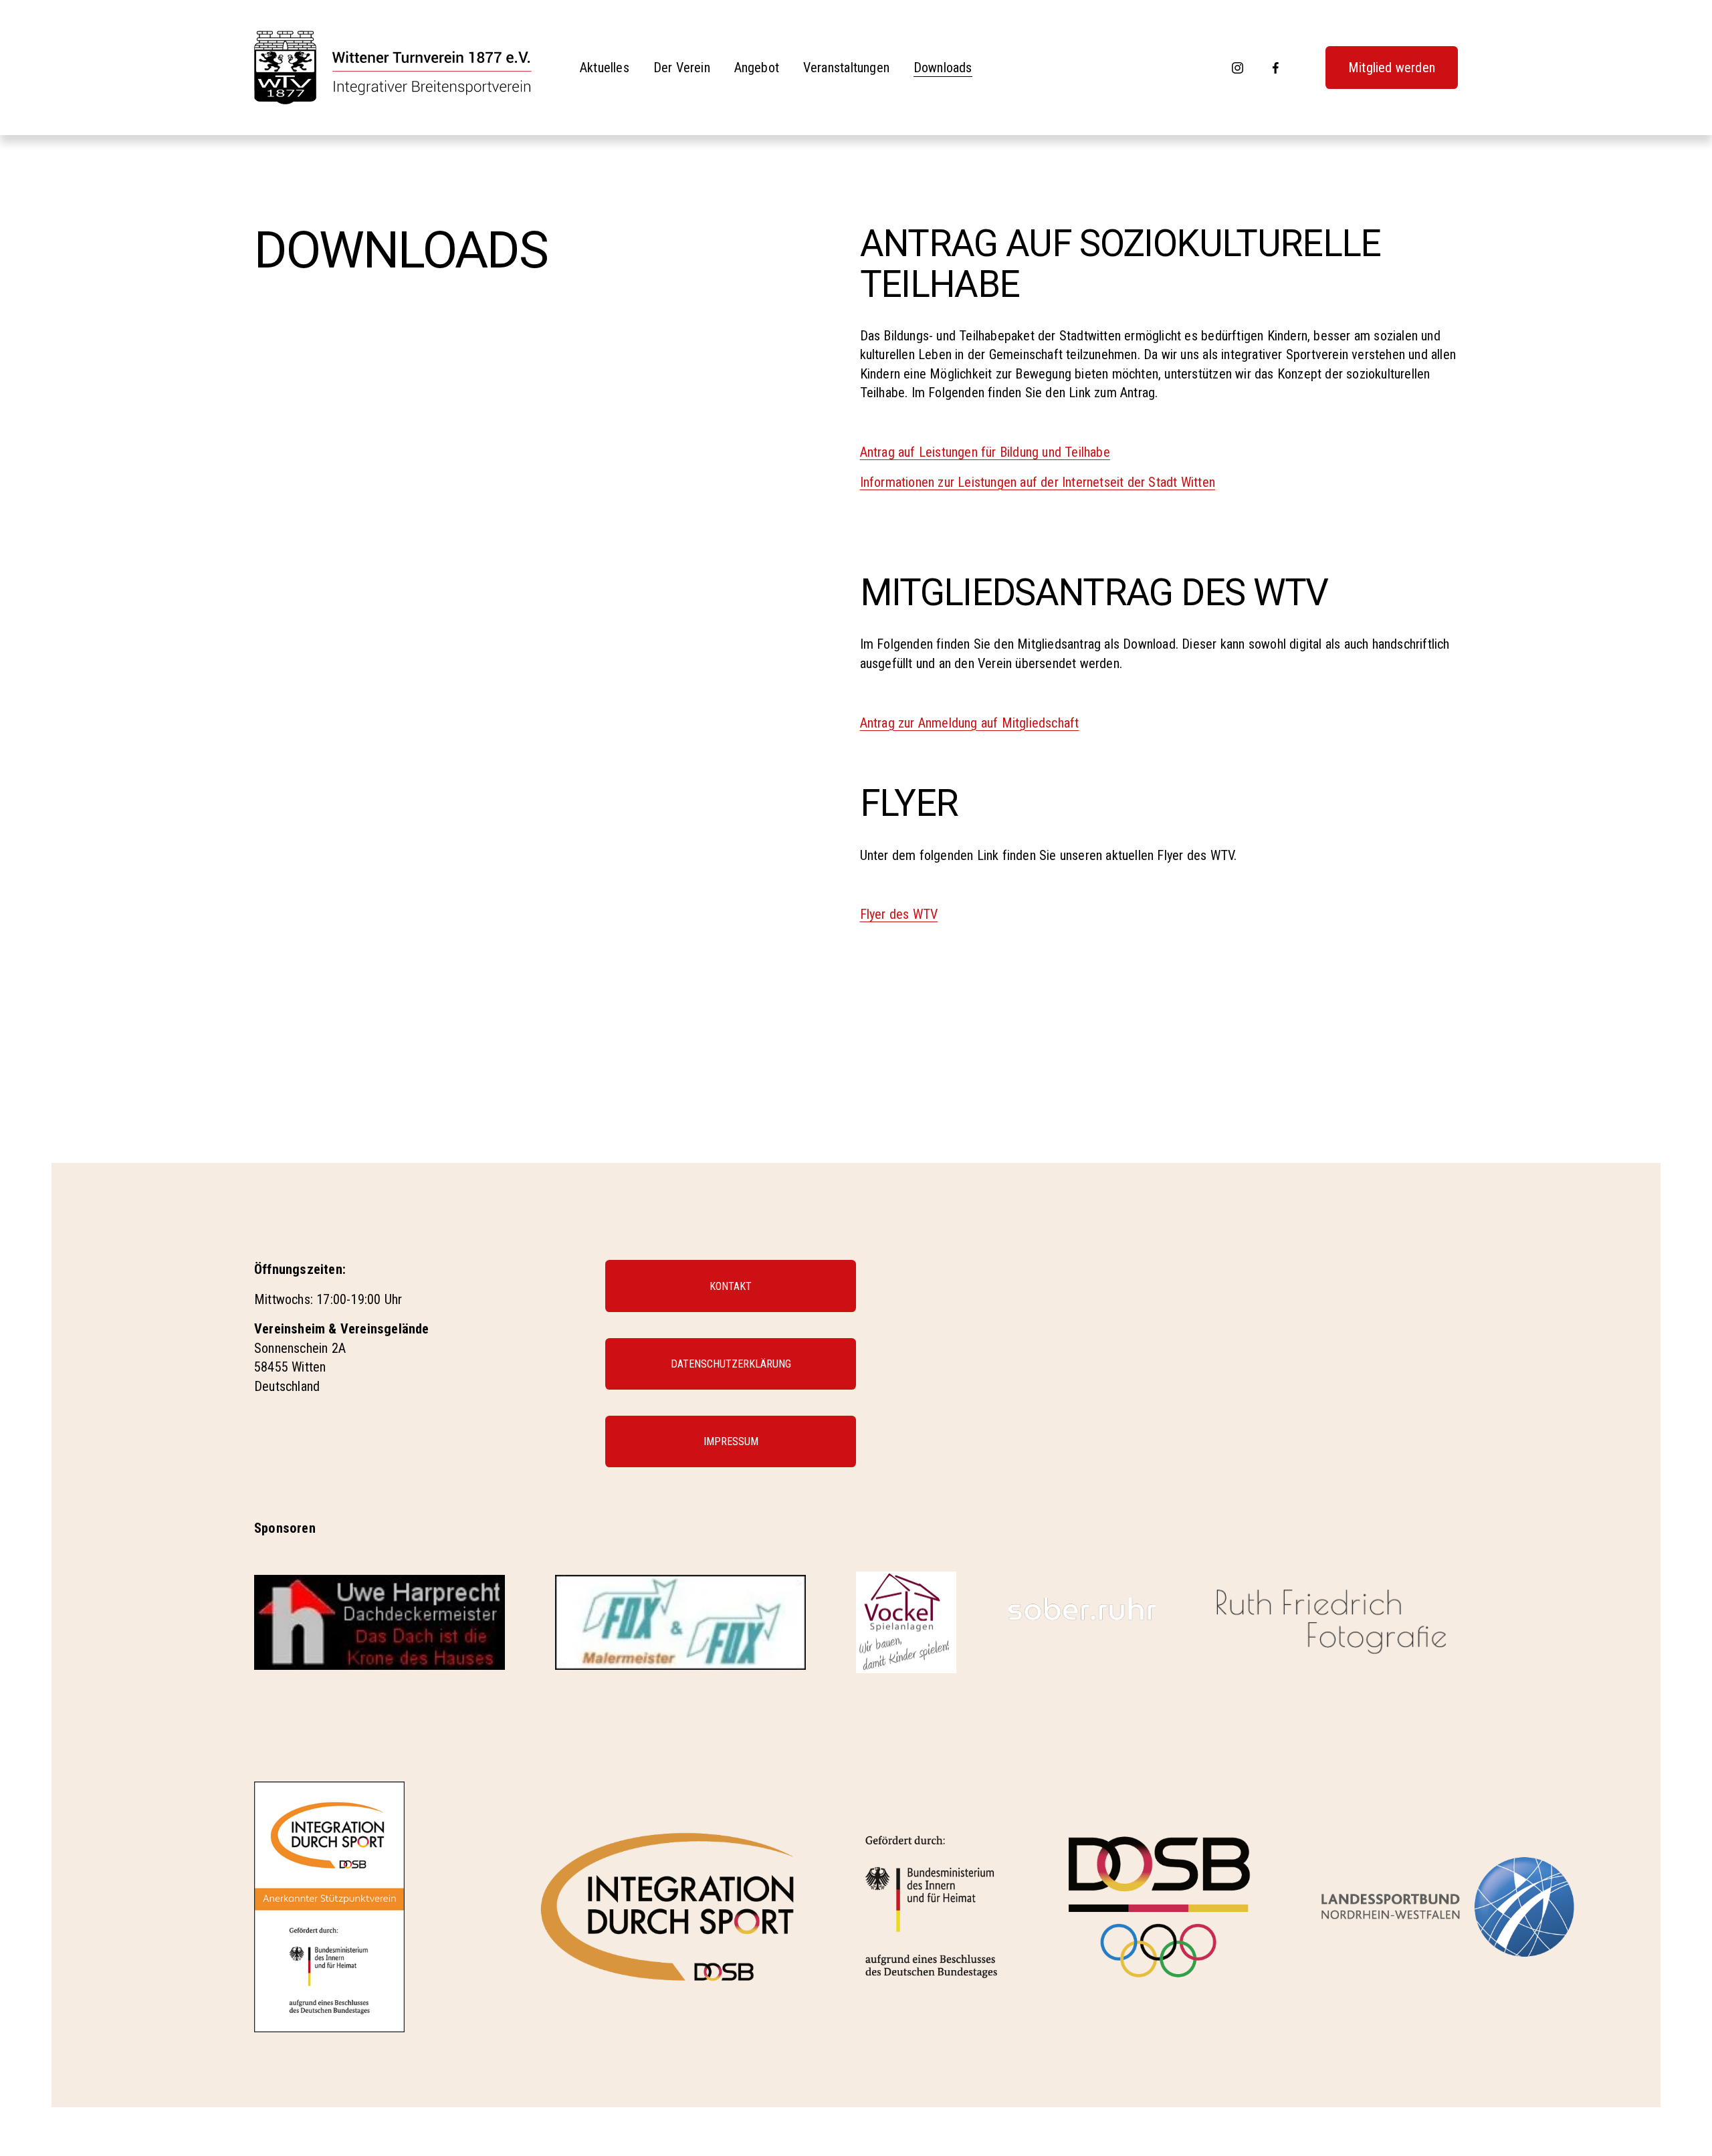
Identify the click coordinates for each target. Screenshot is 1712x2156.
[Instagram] (1238, 68)
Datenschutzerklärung (731, 1364)
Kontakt (731, 1286)
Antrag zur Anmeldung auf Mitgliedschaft (970, 723)
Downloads (943, 68)
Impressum (731, 1441)
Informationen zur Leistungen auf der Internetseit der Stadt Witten (1038, 482)
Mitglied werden (1392, 68)
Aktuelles (605, 68)
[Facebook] (1276, 68)
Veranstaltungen (846, 68)
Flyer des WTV (899, 914)
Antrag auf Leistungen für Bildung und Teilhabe (985, 452)
